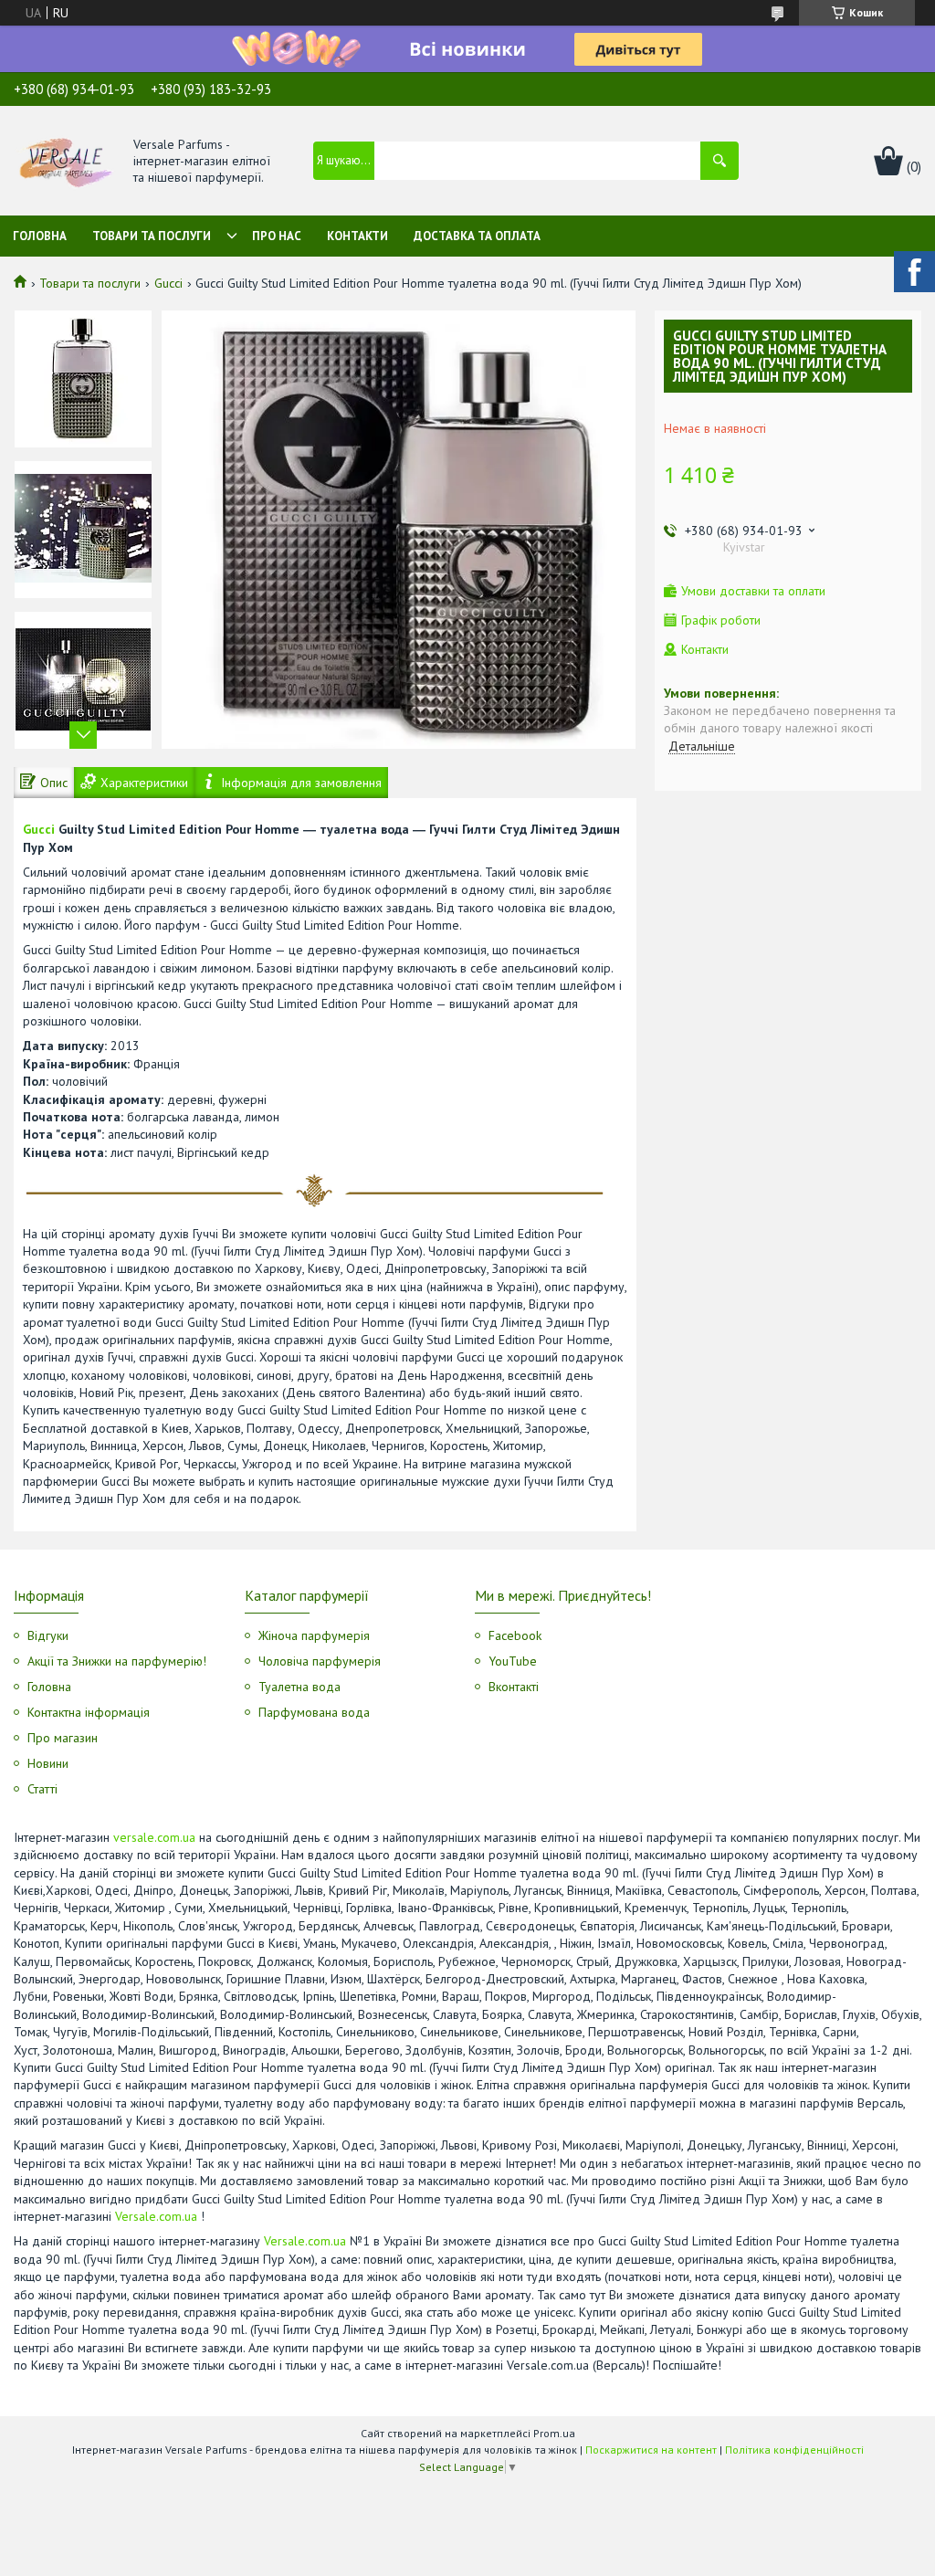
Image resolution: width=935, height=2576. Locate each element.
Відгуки (48, 1635)
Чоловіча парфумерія (320, 1661)
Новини (48, 1763)
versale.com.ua (154, 1837)
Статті (42, 1789)
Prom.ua (554, 2433)
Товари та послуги (152, 236)
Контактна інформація (89, 1712)
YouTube (513, 1661)
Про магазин (63, 1738)
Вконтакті (514, 1687)
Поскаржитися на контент (651, 2450)
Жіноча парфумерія (314, 1635)
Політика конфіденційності (794, 2450)
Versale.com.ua (156, 2216)
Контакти (357, 236)
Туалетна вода (299, 1687)
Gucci (168, 283)
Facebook (515, 1635)
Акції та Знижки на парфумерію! (117, 1661)
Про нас (277, 236)
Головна (40, 236)
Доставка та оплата (477, 236)
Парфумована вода (314, 1712)
